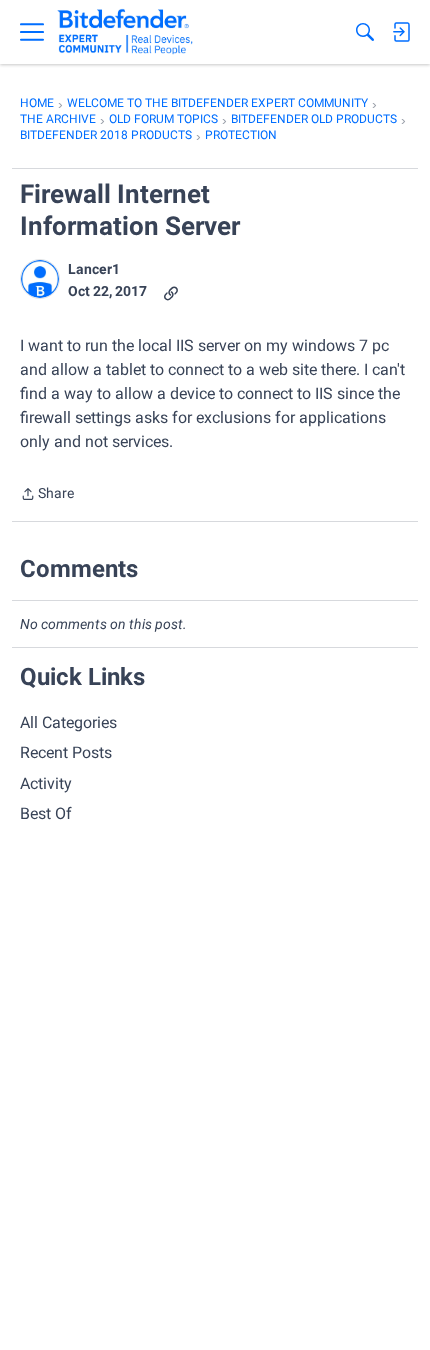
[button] (40, 279)
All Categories (68, 722)
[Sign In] (401, 32)
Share (47, 495)
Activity (46, 783)
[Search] (365, 32)
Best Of (46, 813)
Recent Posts (66, 752)
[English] (125, 32)
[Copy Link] (171, 291)
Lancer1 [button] (94, 269)
